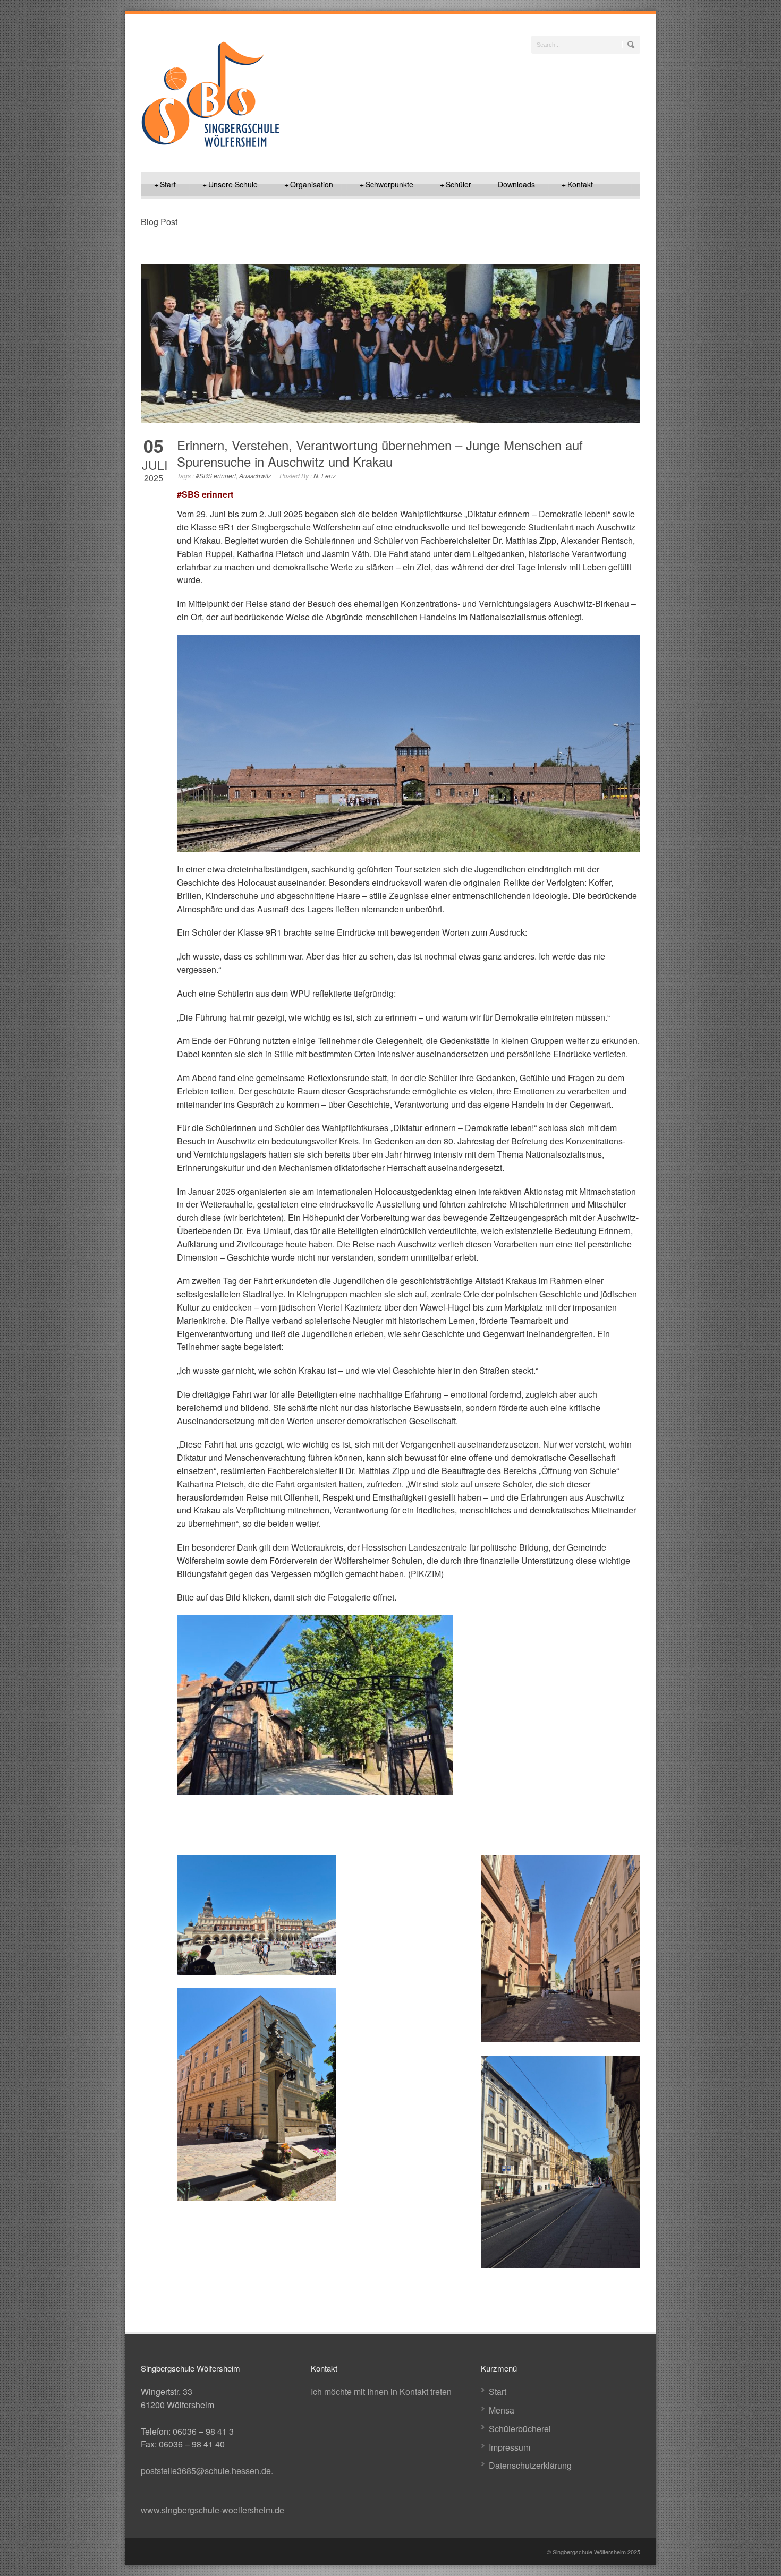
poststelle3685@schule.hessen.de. (207, 2471)
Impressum (510, 2447)
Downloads (516, 184)
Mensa (502, 2410)
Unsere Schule (230, 184)
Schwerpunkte (387, 184)
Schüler (456, 184)
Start (165, 184)
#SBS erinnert (216, 476)
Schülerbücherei (520, 2429)
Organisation (309, 184)
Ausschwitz (255, 476)
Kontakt (577, 184)
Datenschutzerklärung (530, 2465)
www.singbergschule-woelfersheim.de (213, 2510)
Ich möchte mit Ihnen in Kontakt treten (381, 2391)
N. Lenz (325, 476)
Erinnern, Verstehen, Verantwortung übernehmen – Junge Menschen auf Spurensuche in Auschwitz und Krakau (380, 453)
